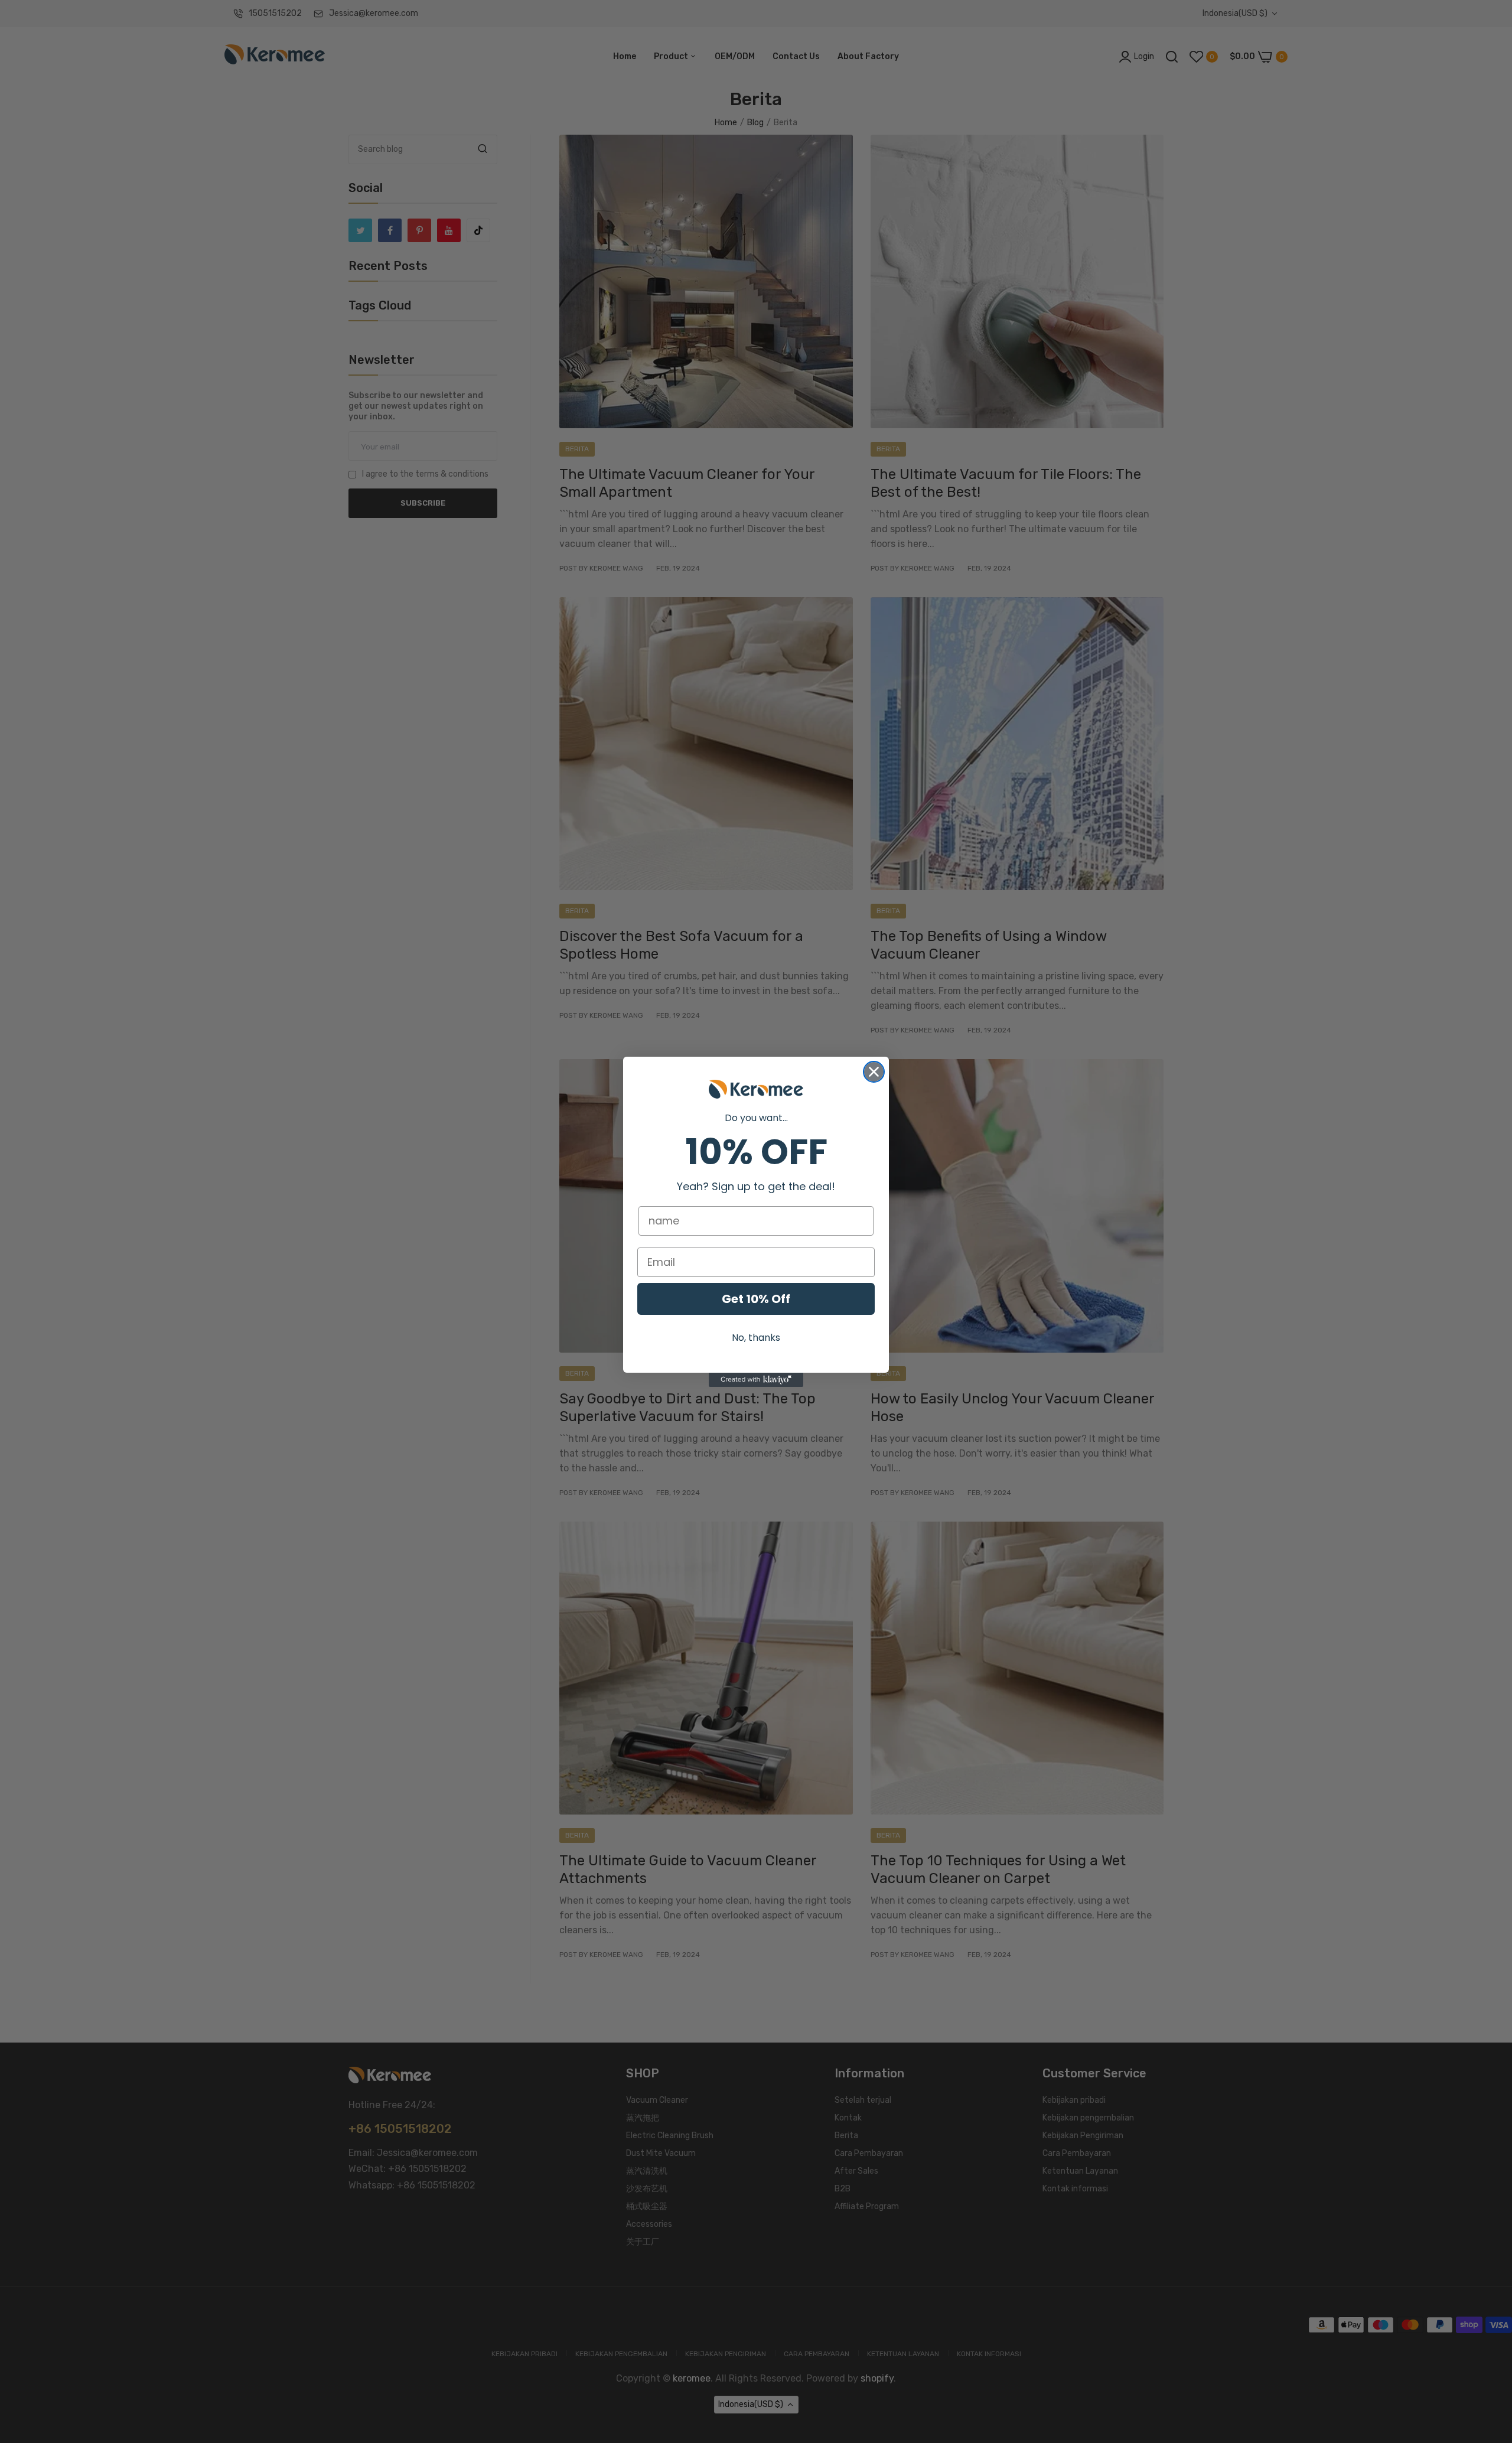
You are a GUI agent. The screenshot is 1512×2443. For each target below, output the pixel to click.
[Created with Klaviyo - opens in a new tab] (756, 1380)
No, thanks (756, 1338)
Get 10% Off (756, 1299)
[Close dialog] (874, 1072)
